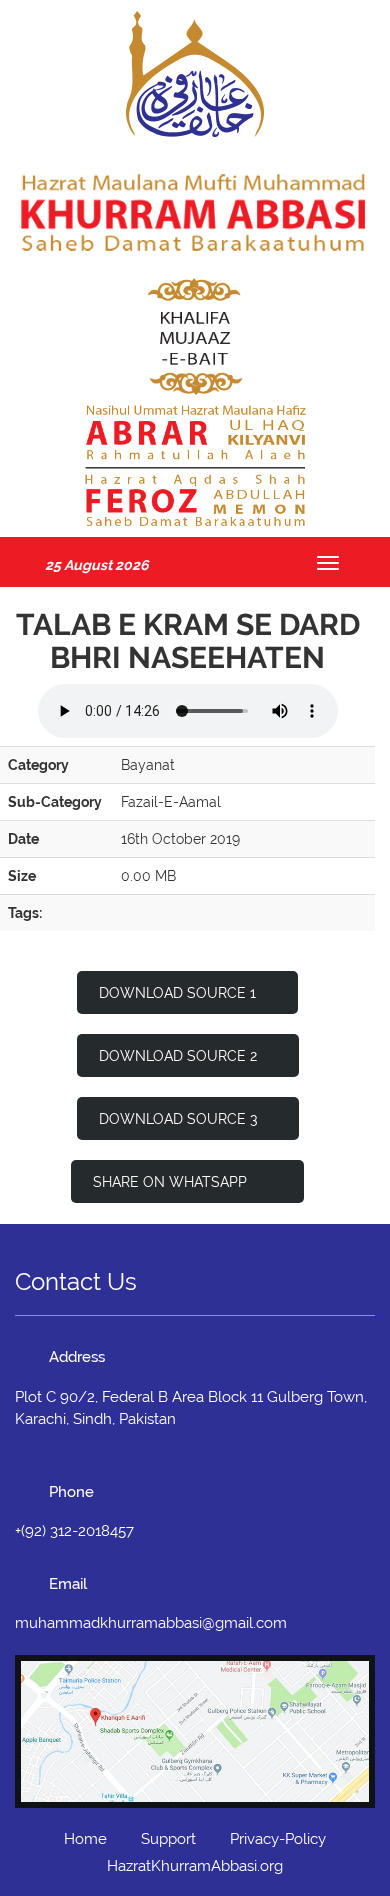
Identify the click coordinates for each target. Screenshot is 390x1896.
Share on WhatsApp (172, 1182)
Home (85, 1839)
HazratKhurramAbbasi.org (195, 1866)
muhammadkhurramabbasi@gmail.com (151, 1623)
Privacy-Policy (278, 1839)
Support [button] (168, 1839)
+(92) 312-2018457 (74, 1531)
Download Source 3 (178, 1119)
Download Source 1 (177, 993)
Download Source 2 (178, 1056)
